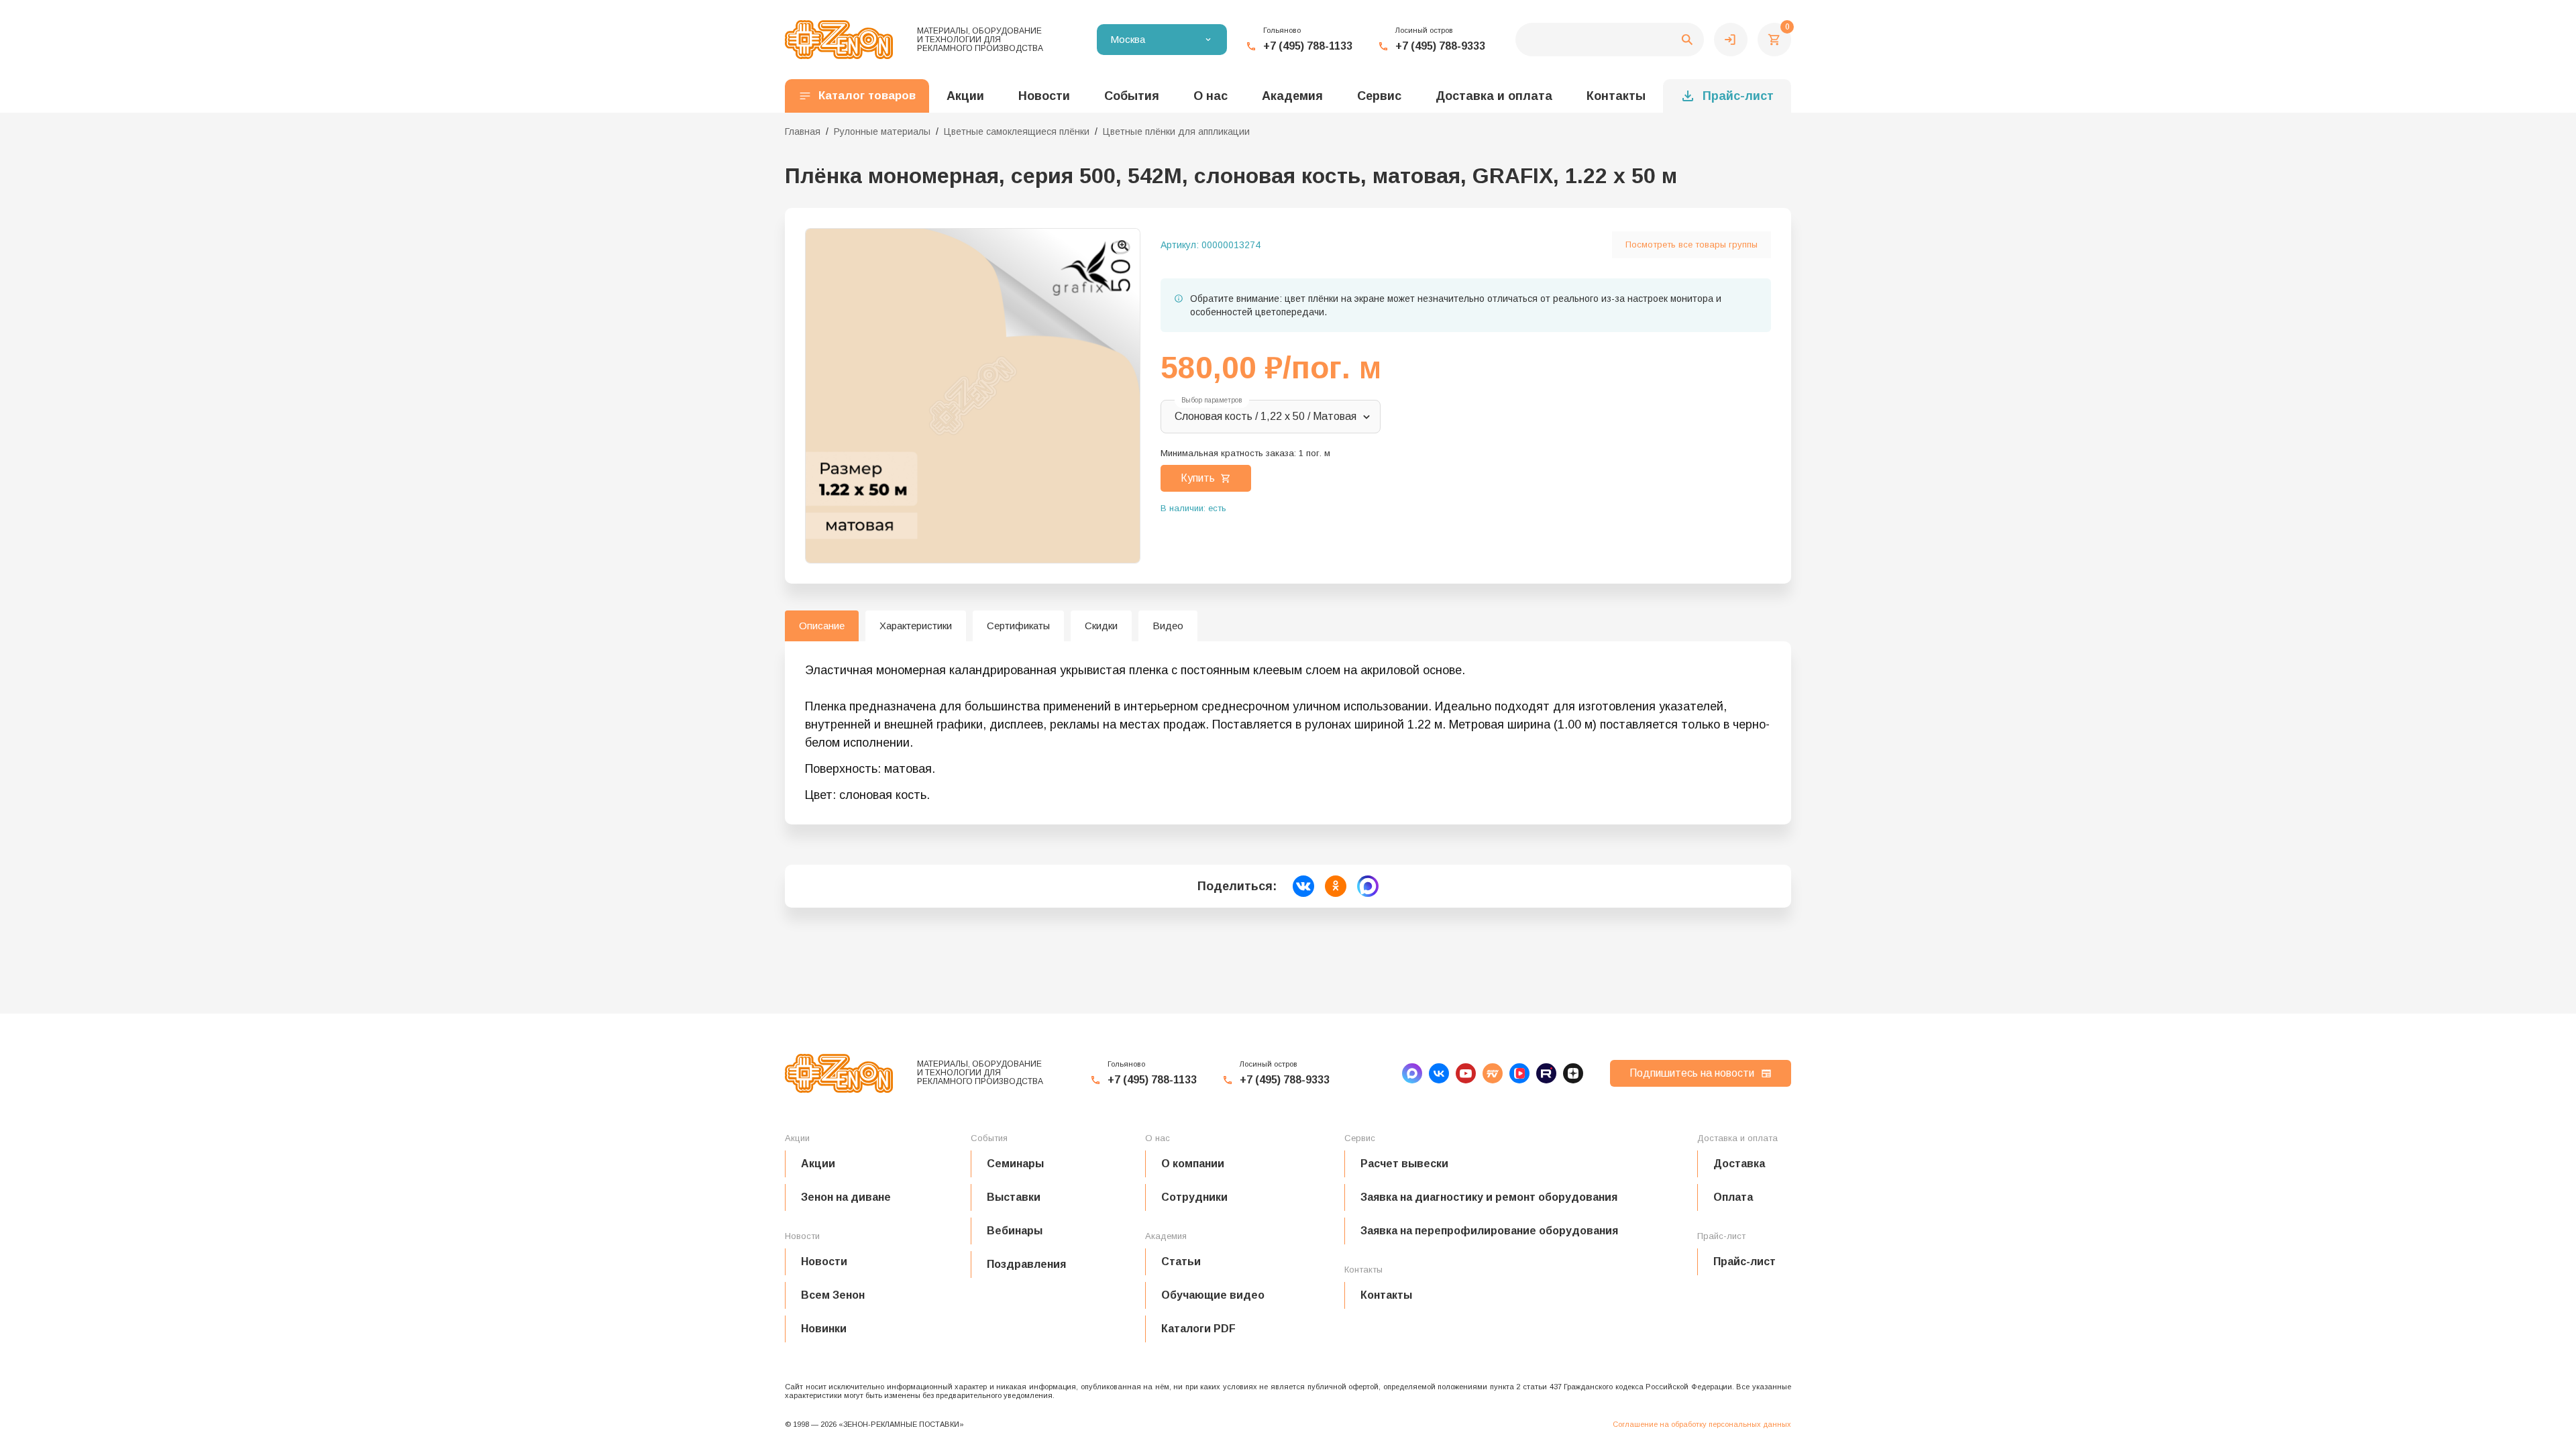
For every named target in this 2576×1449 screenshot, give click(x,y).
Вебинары (1015, 1231)
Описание (822, 626)
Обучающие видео (1213, 1295)
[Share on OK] (1336, 886)
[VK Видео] (1519, 1073)
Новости (824, 1262)
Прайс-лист (1738, 96)
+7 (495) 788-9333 (1440, 46)
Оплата (1733, 1197)
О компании (1193, 1164)
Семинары (1015, 1164)
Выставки (1014, 1197)
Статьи (1181, 1262)
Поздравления (1026, 1264)
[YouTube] (1466, 1073)
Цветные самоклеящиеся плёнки (1017, 131)
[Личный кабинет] (1731, 40)
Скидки (1101, 626)
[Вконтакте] (1439, 1073)
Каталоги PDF (1198, 1329)
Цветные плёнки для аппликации (1176, 131)
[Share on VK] (1303, 886)
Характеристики (916, 626)
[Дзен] (1573, 1073)
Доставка (1739, 1164)
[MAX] (1412, 1073)
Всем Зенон (833, 1295)
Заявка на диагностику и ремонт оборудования (1489, 1197)
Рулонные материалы (882, 131)
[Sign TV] (1493, 1073)
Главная (803, 131)
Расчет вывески (1404, 1164)
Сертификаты (1018, 626)
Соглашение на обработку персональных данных (1702, 1424)
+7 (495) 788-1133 (1308, 46)
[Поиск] (1610, 40)
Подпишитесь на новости (1692, 1073)
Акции (818, 1164)
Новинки (824, 1329)
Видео (1168, 626)
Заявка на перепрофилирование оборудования (1489, 1231)
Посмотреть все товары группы (1692, 245)
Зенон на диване (846, 1197)
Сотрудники (1194, 1197)
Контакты (1616, 96)
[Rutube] (1546, 1073)
